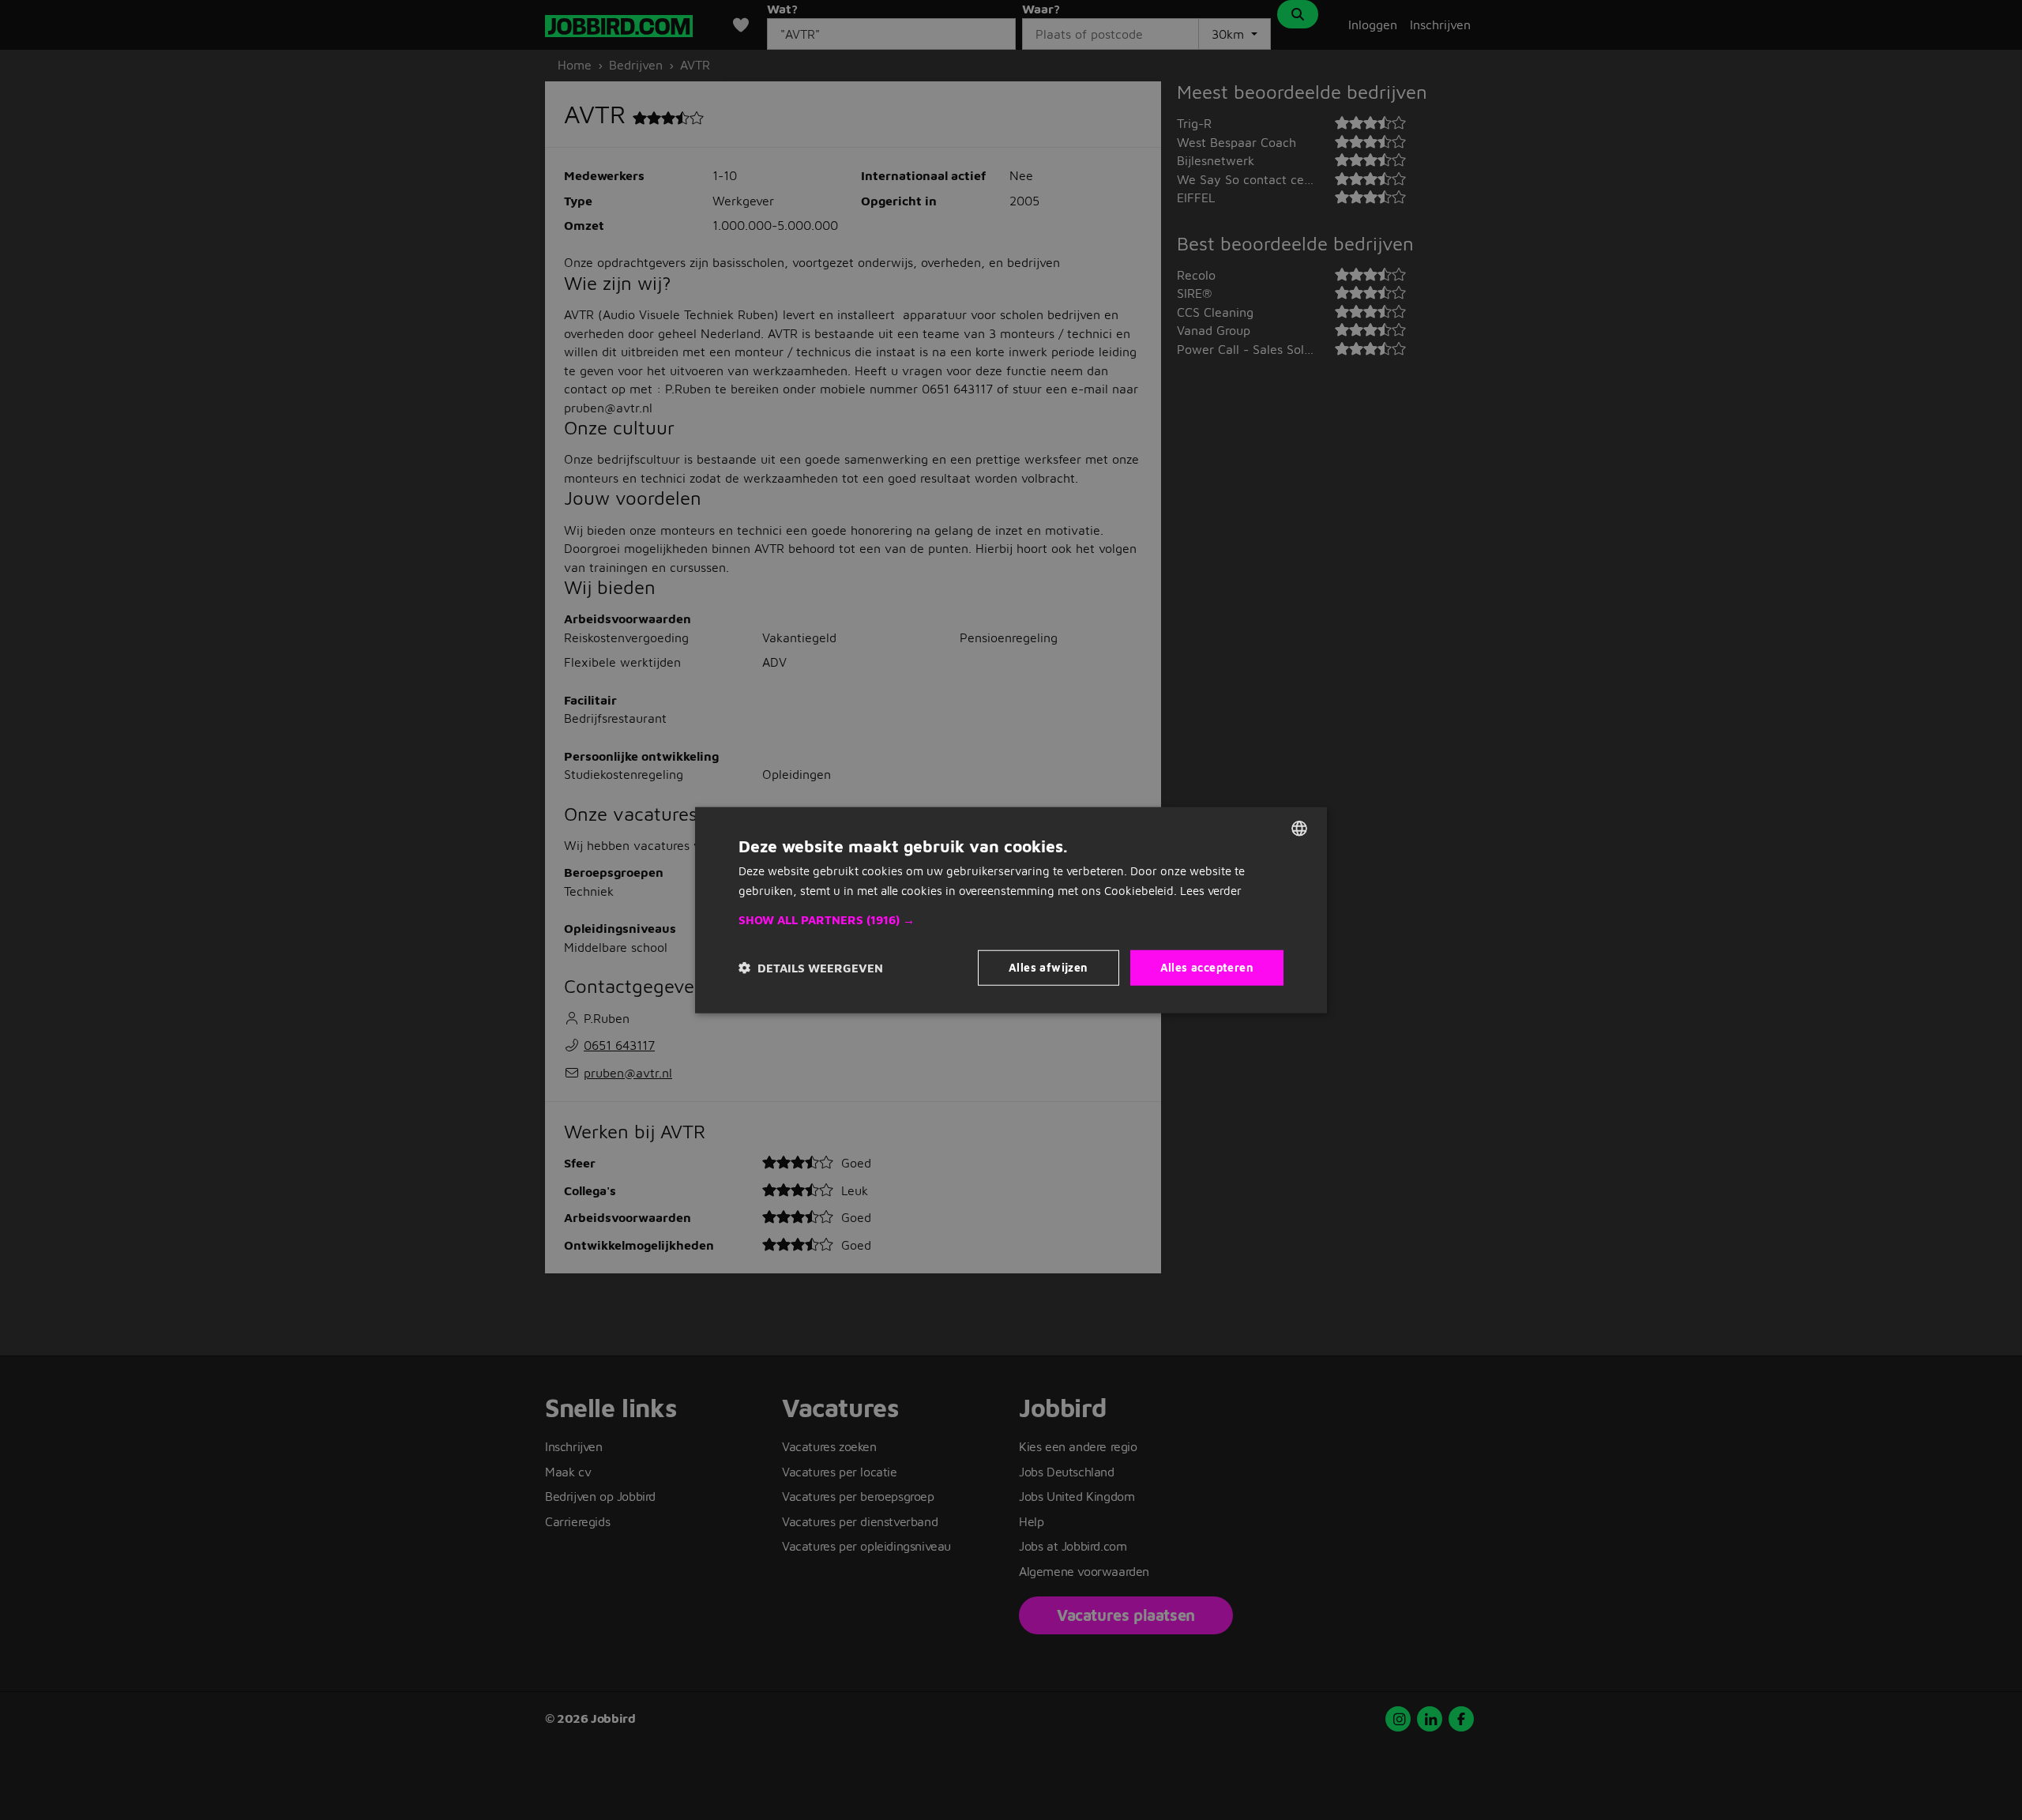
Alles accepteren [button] (1207, 967)
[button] (1011, 920)
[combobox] (1299, 829)
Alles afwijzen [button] (1049, 967)
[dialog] (1011, 910)
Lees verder (1211, 891)
